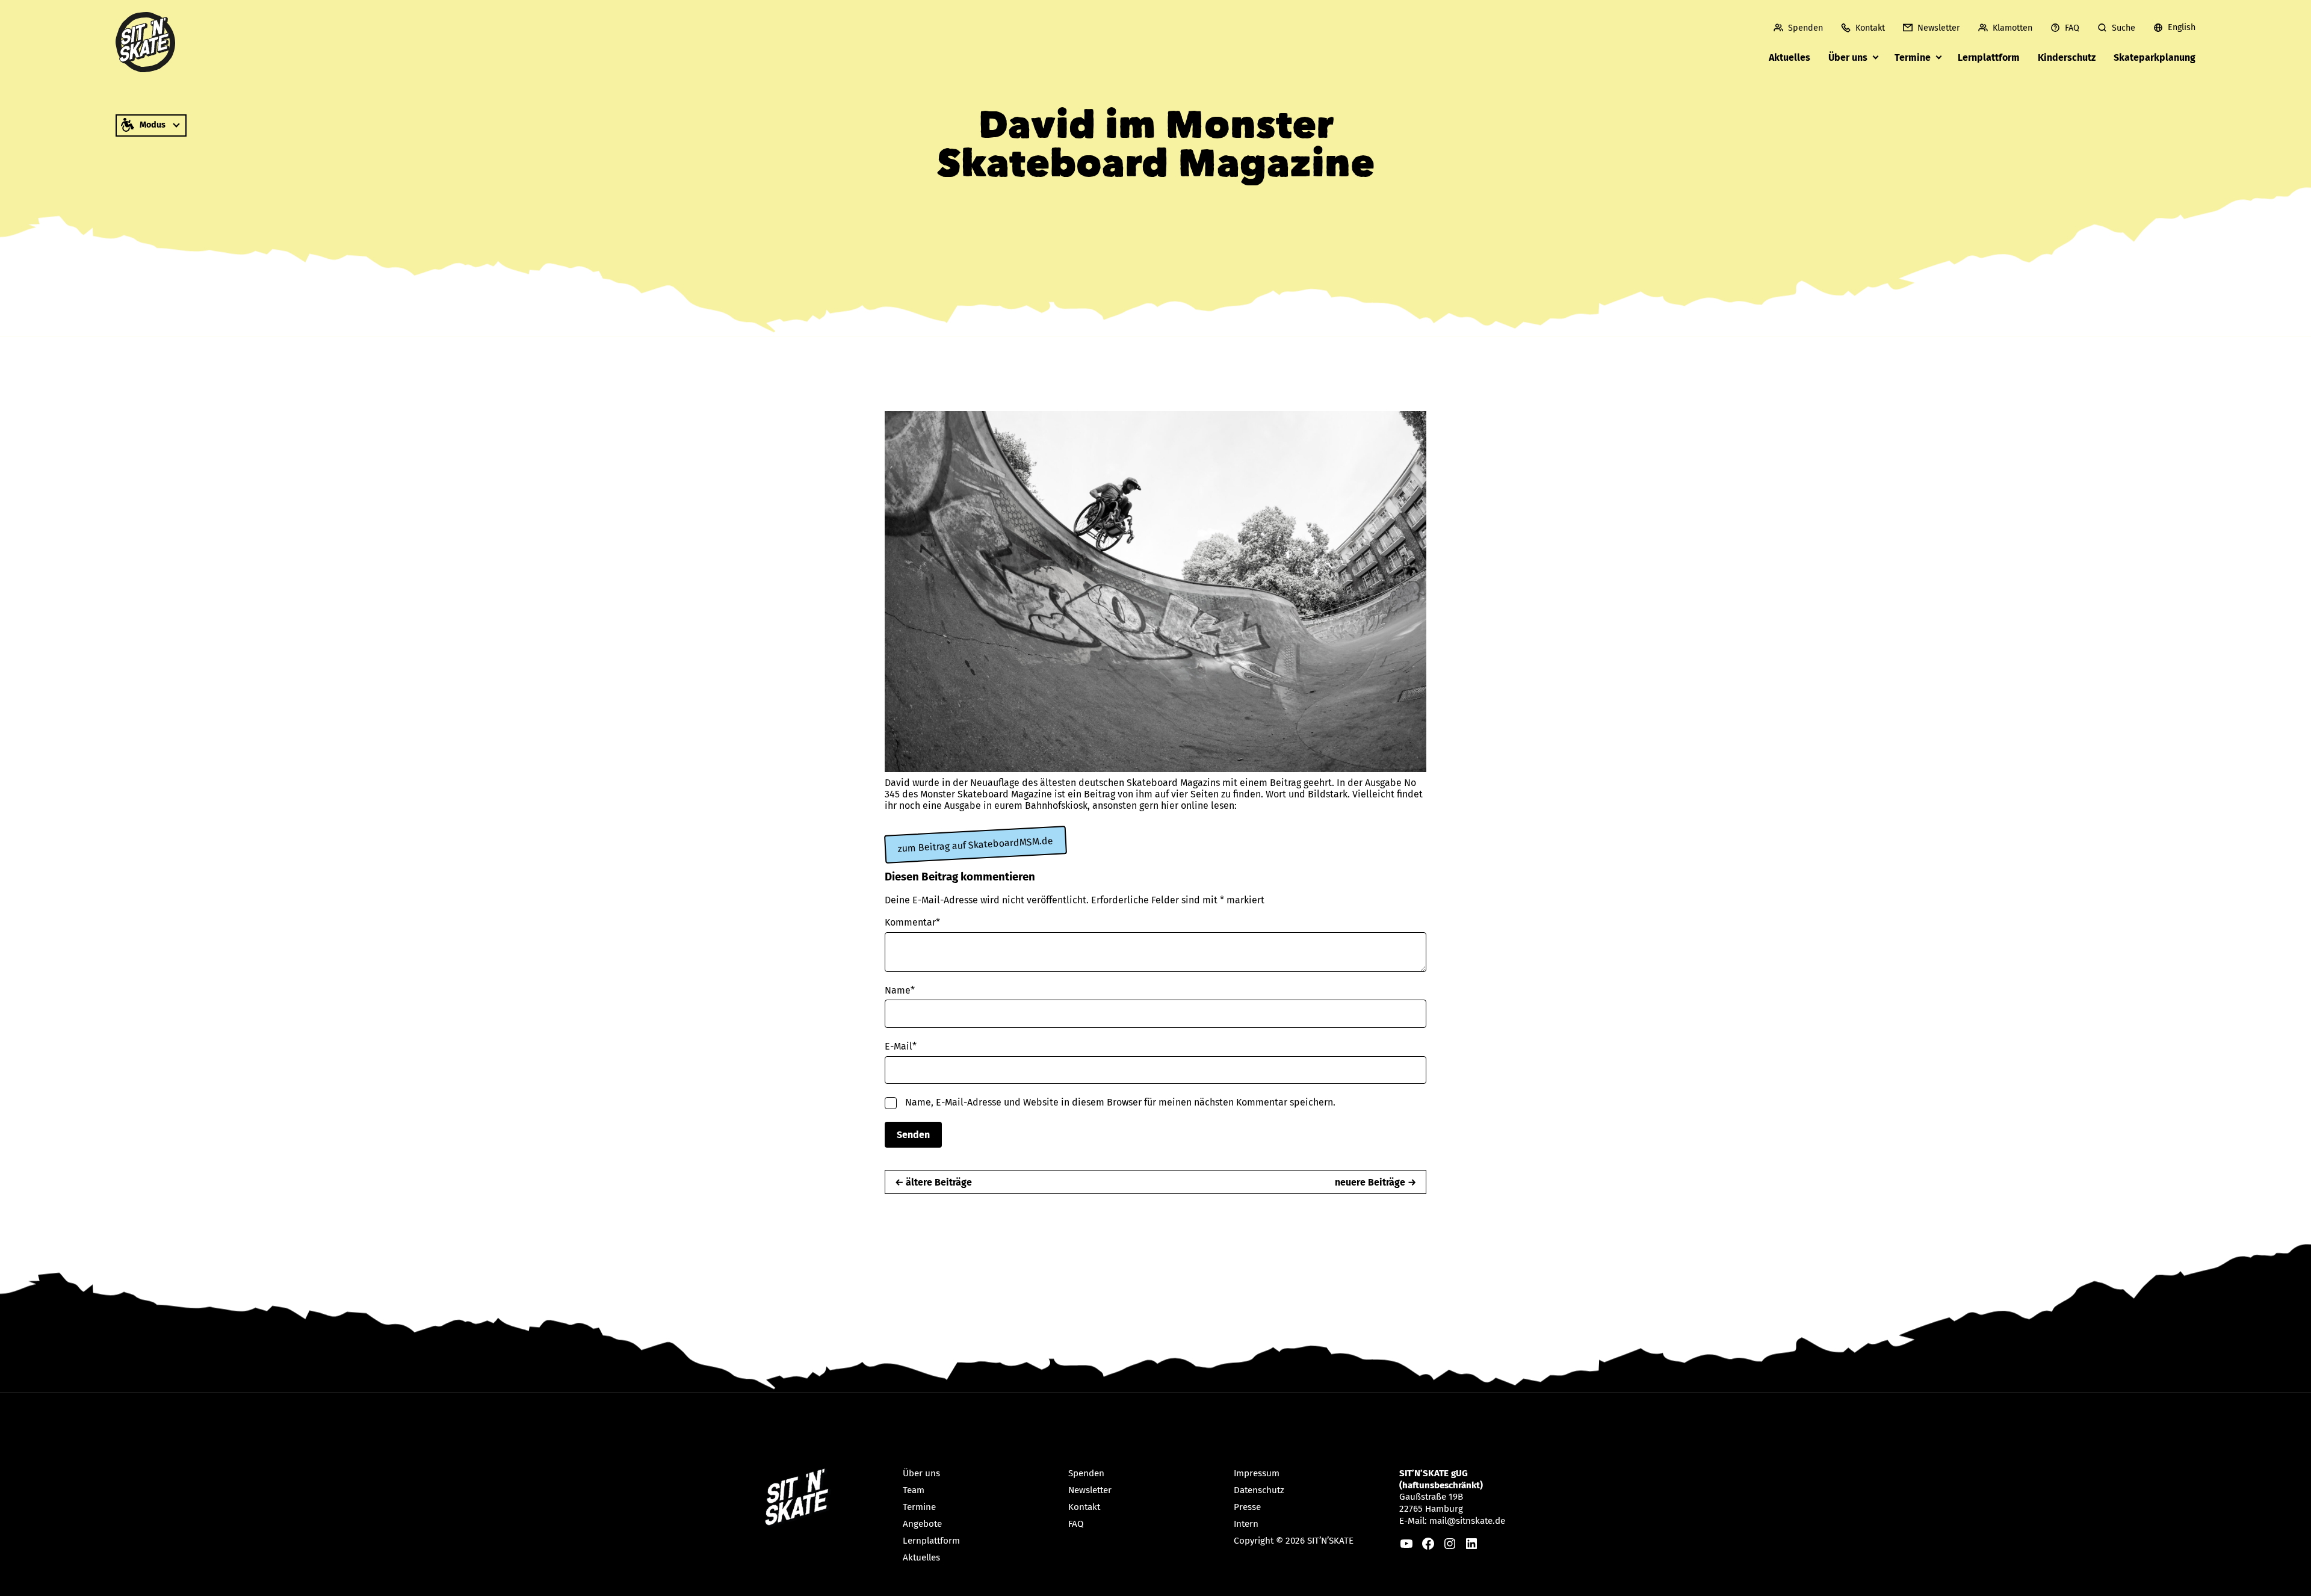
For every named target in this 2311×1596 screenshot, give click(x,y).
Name (900, 990)
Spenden (1805, 28)
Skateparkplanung (2155, 57)
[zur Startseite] (146, 42)
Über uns (1848, 57)
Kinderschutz (2067, 57)
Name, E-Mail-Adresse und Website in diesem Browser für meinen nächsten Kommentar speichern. (1120, 1102)
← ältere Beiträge (933, 1182)
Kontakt (1870, 28)
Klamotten (2012, 28)
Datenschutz (1259, 1490)
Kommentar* (912, 922)
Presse (1247, 1507)
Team (914, 1490)
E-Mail (901, 1046)
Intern (1246, 1524)
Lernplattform (1989, 57)
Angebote (922, 1524)
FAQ (2072, 28)
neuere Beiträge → (1375, 1182)
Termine (1913, 57)
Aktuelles (1790, 57)
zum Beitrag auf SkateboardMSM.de (976, 844)
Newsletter (1939, 28)
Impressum (1257, 1473)
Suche (2124, 28)
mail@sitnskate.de (1467, 1521)
